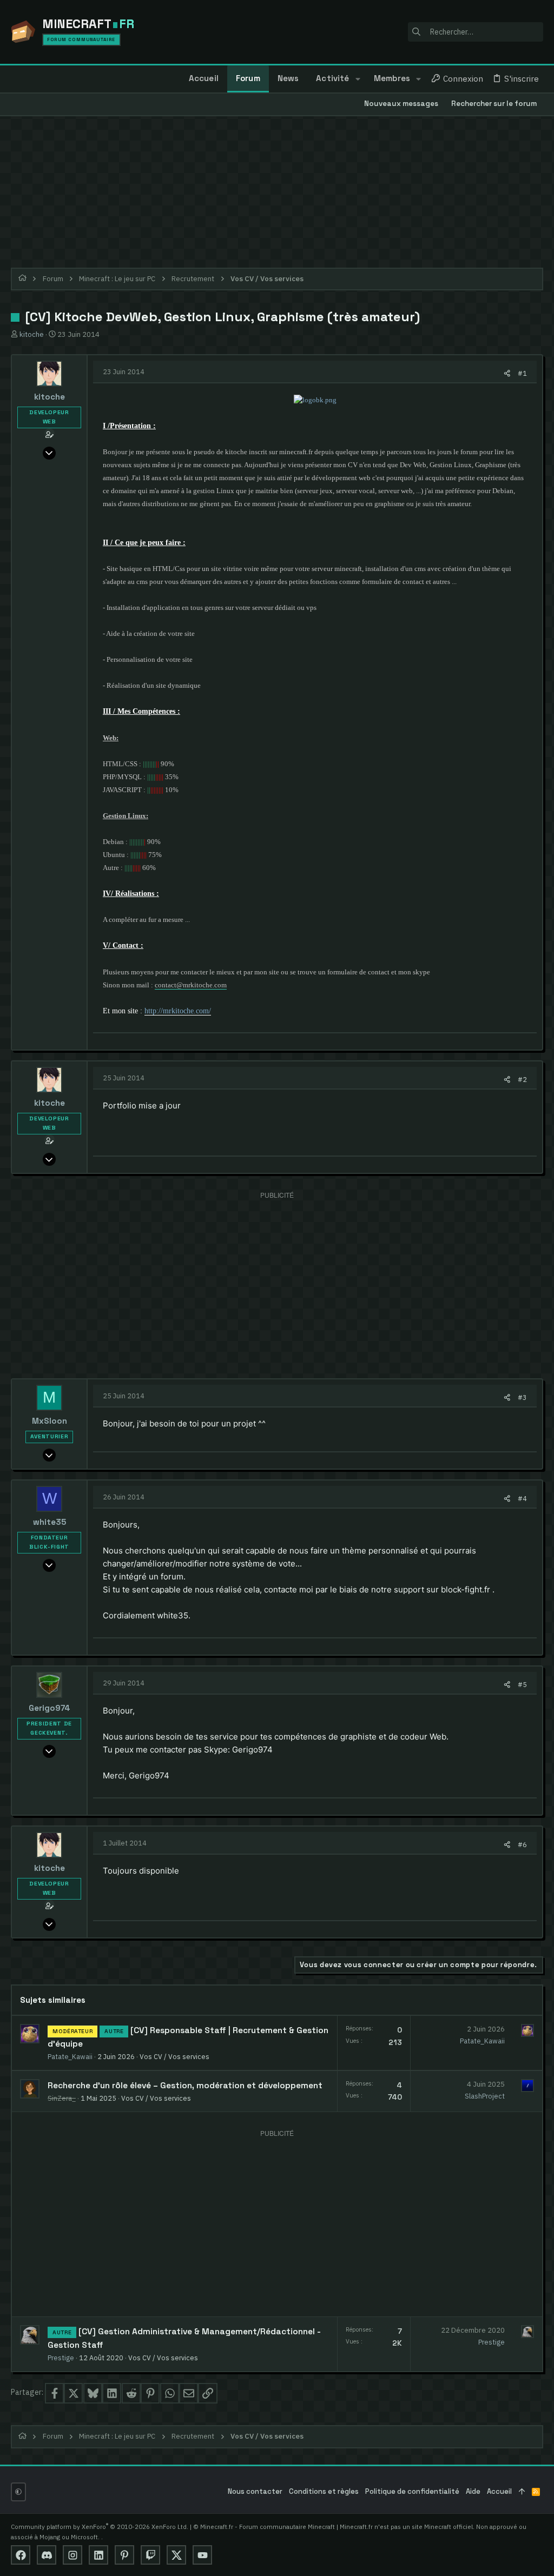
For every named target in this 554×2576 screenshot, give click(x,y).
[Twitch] (150, 2555)
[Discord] (47, 2555)
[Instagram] (72, 2555)
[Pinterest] (124, 2555)
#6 (522, 1844)
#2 (522, 1079)
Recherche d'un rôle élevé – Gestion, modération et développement (185, 2086)
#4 (522, 1498)
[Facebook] (21, 2555)
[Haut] (522, 2492)
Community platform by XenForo (100, 2527)
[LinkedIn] (98, 2555)
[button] (357, 79)
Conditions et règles (324, 2491)
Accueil (499, 2491)
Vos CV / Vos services (174, 2056)
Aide (473, 2491)
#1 (522, 373)
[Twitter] (176, 2555)
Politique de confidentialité (412, 2491)
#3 (522, 1397)
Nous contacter (255, 2491)
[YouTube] (202, 2555)
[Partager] (507, 373)
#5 (522, 1684)
